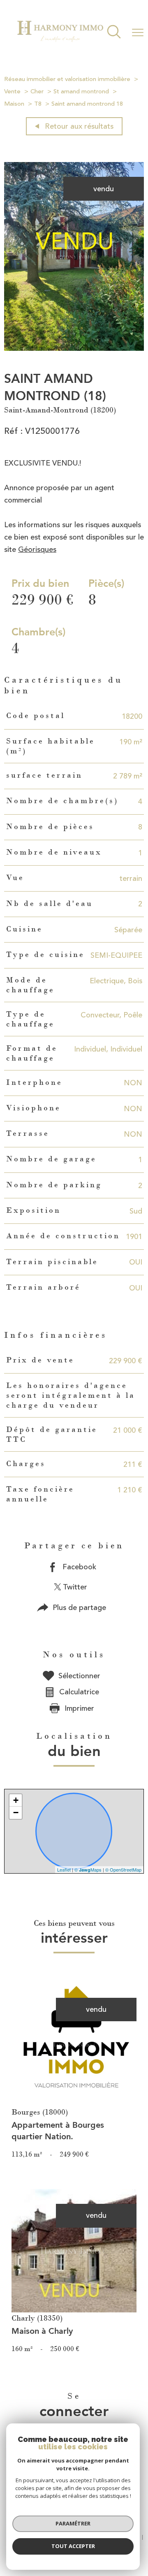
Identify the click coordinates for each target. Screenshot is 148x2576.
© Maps (88, 1869)
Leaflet (64, 1869)
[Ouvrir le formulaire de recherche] (114, 33)
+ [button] (16, 1800)
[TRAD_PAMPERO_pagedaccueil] (60, 44)
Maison (14, 104)
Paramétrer (73, 2523)
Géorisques (37, 549)
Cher (37, 92)
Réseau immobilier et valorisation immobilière (67, 79)
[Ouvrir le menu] (138, 32)
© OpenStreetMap (123, 1869)
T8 (38, 104)
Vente (12, 92)
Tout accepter (73, 2546)
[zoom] (74, 348)
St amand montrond (81, 92)
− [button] (16, 1813)
